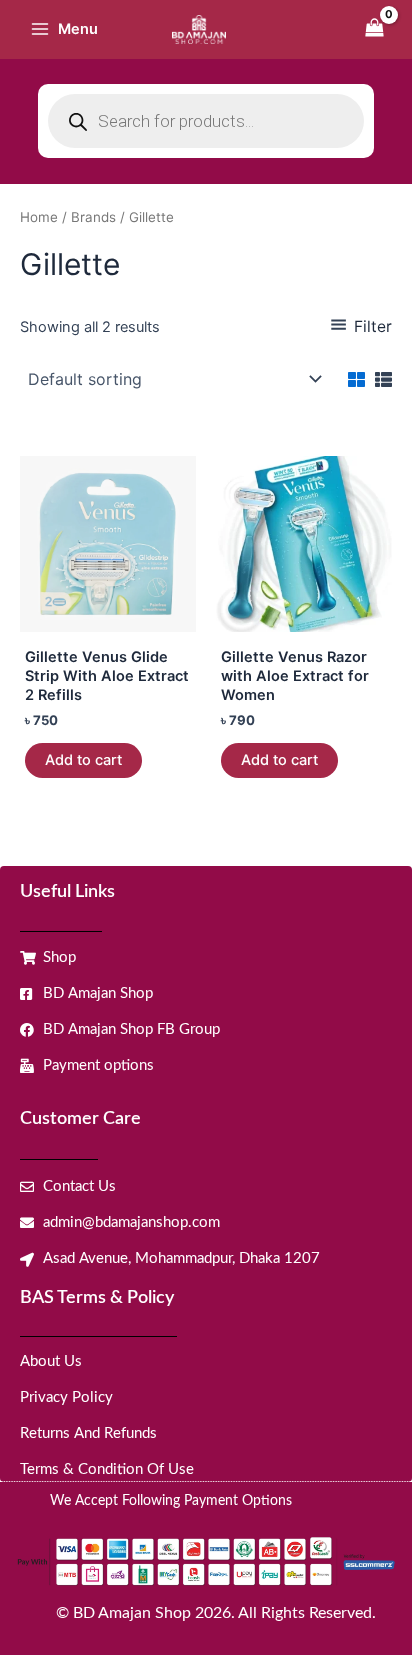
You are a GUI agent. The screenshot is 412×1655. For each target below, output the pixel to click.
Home (39, 217)
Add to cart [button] (83, 760)
